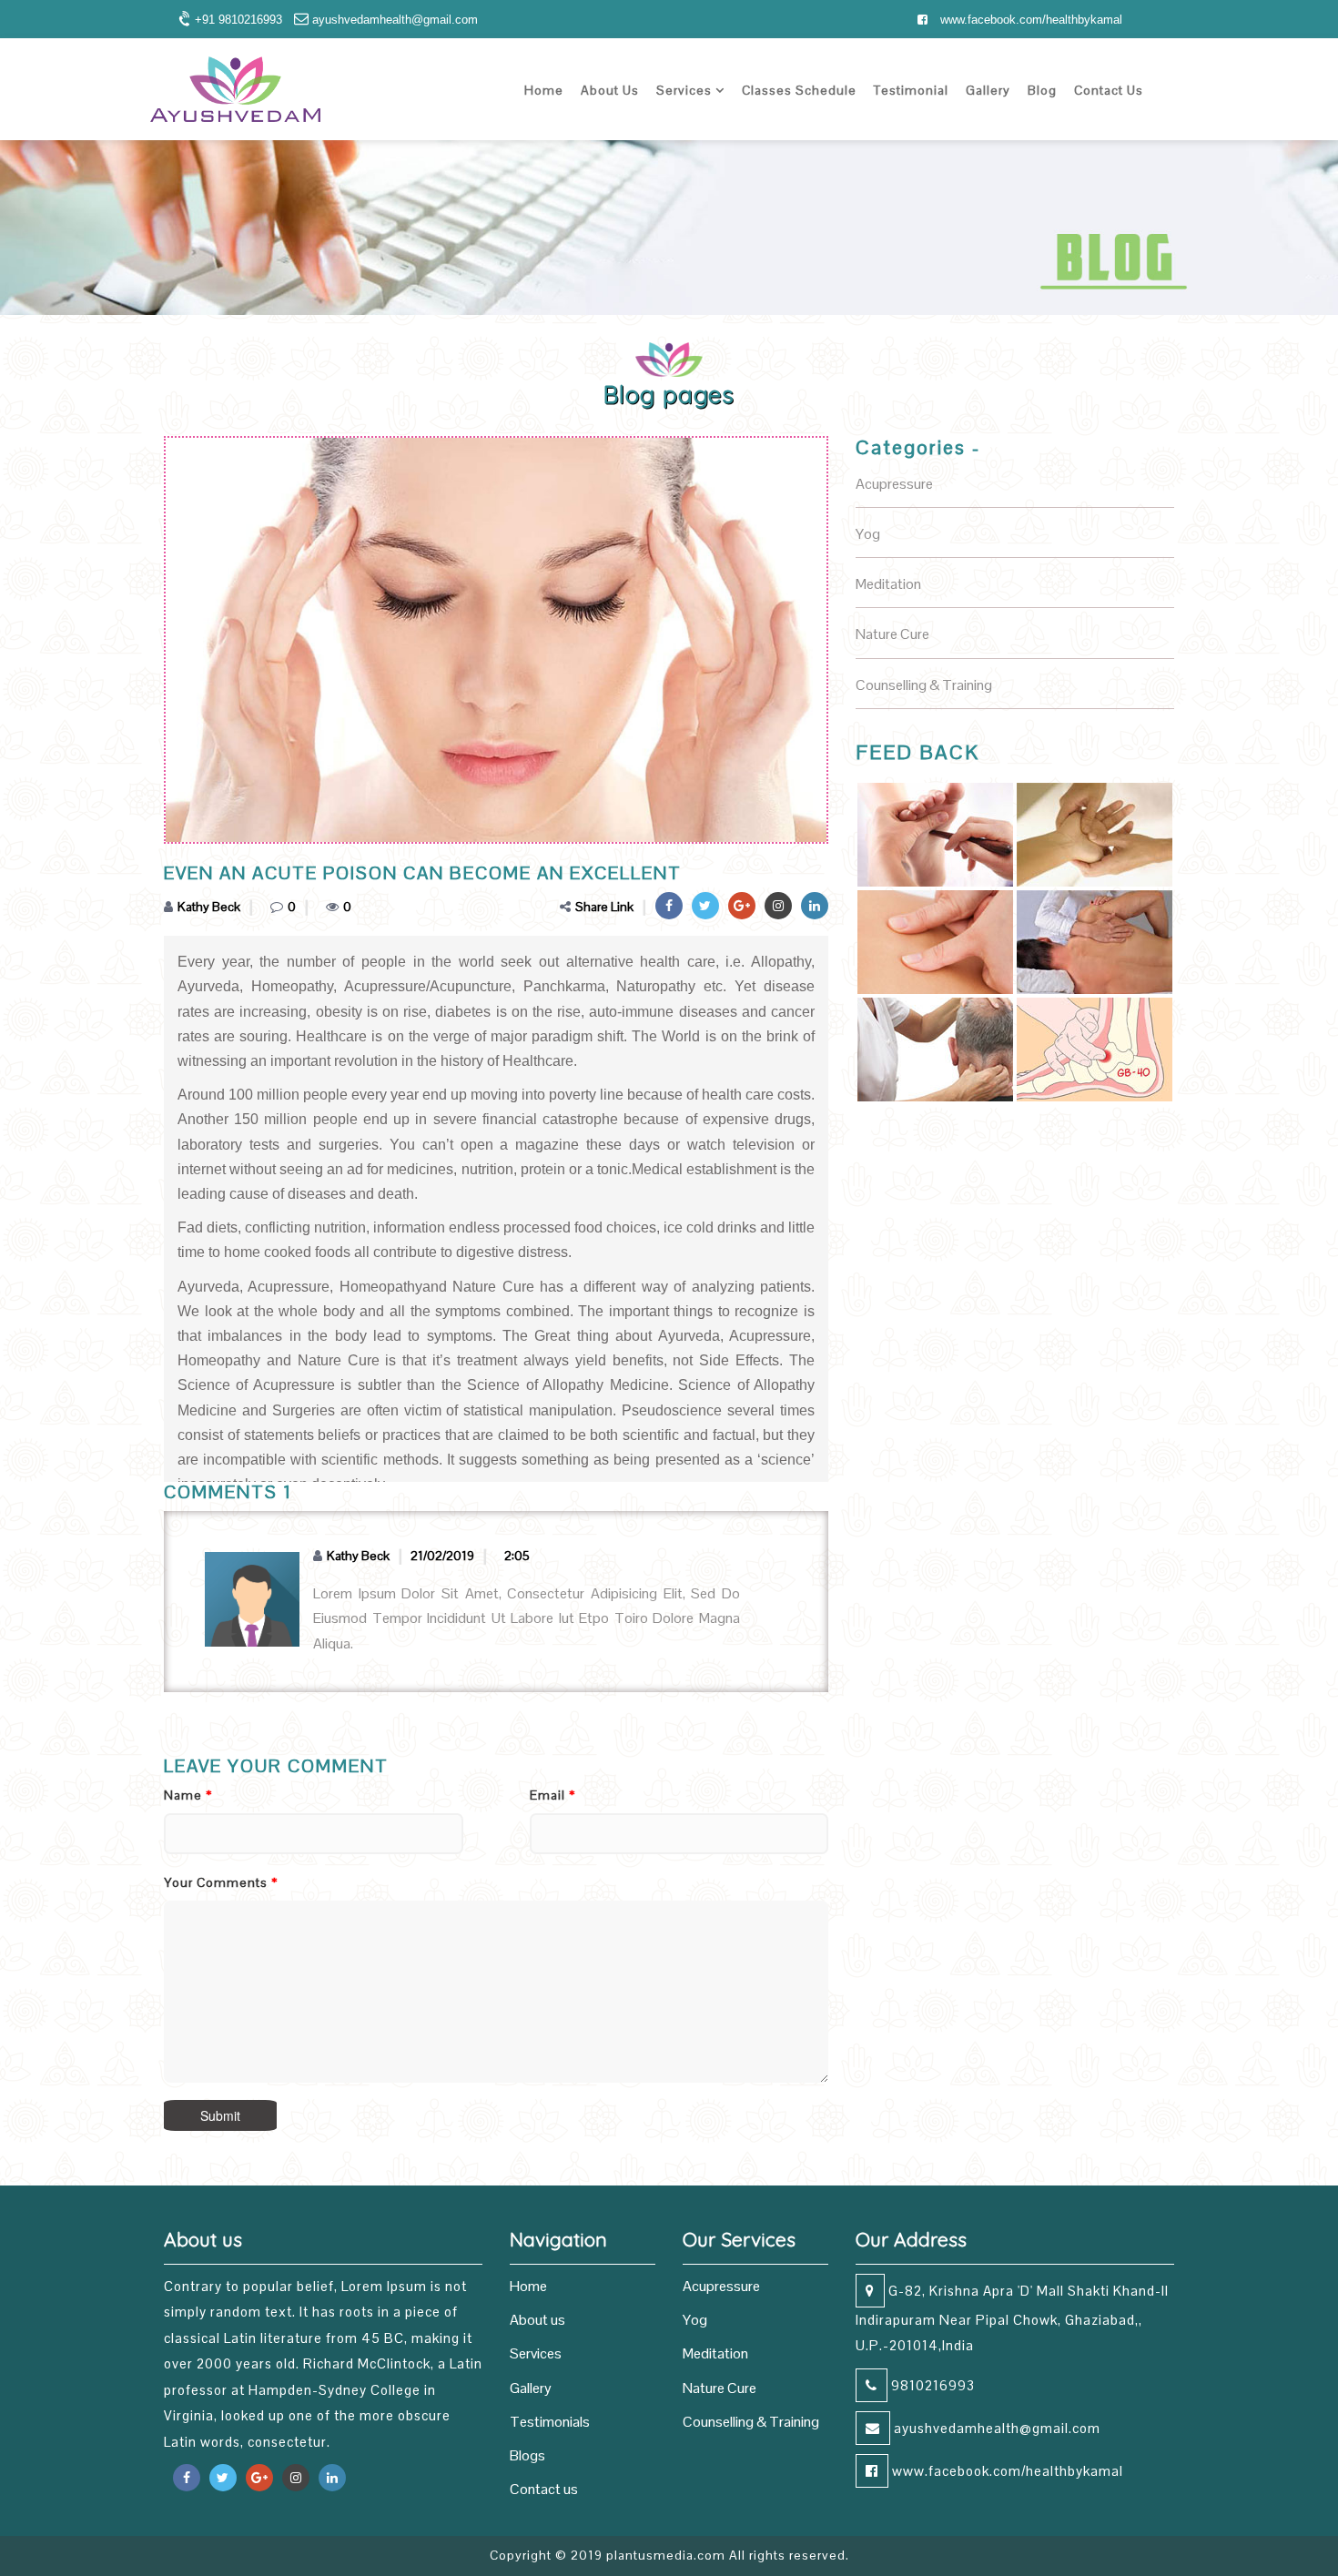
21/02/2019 (442, 1556)
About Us (610, 90)
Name (188, 1795)
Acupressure (721, 2286)
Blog (1042, 90)
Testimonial (911, 90)
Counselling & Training (751, 2422)
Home (544, 90)
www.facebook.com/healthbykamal (1029, 20)
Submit (220, 2115)
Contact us (544, 2489)
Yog (695, 2320)
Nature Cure (720, 2388)
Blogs (527, 2455)
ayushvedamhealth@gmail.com (995, 2428)
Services (686, 90)
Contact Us (1109, 90)
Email (552, 1795)
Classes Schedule (799, 90)
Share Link (604, 907)
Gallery (988, 90)
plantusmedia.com (666, 2555)
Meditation (715, 2353)
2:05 (517, 1556)
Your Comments (221, 1882)
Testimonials (550, 2422)
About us (537, 2320)
